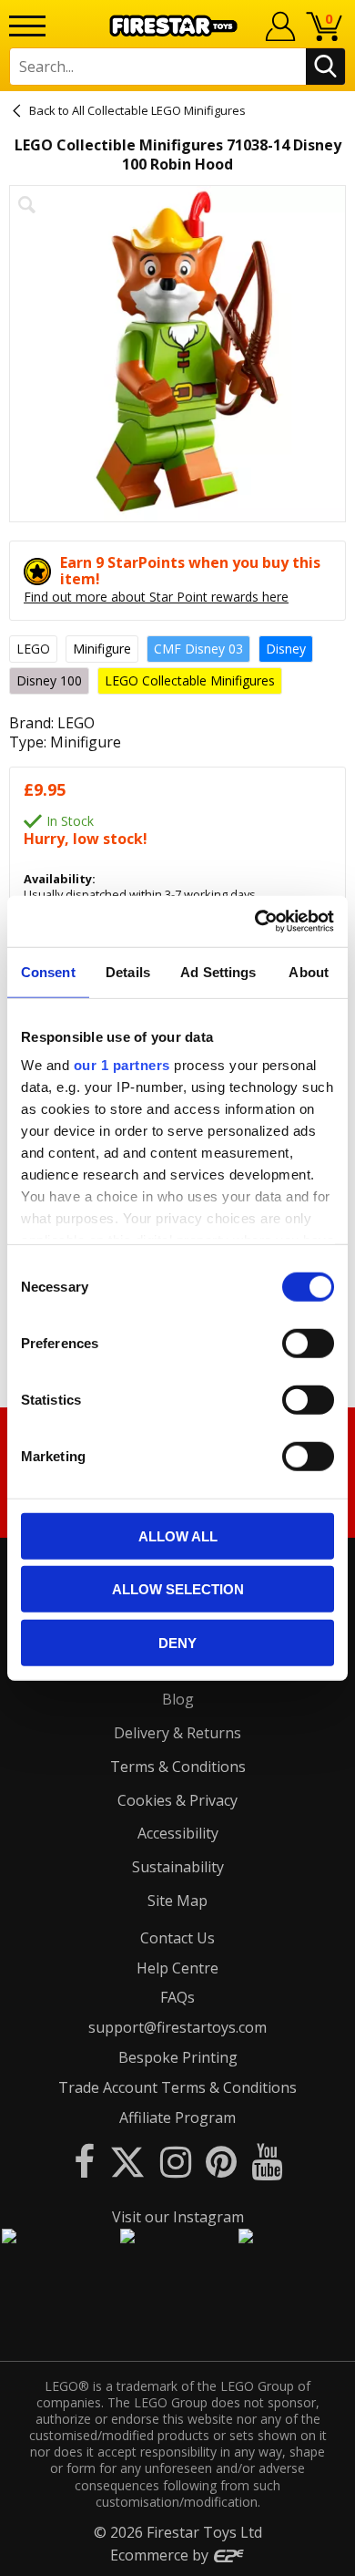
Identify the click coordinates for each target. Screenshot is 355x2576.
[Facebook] (84, 2161)
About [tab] (309, 971)
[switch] (308, 1343)
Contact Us (177, 1938)
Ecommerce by (161, 2555)
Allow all (178, 1535)
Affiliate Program (177, 2117)
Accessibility (178, 1833)
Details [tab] (128, 971)
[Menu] (27, 26)
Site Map (177, 1901)
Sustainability (178, 1867)
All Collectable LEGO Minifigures (159, 110)
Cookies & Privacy (177, 1800)
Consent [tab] (48, 971)
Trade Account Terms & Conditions (177, 2087)
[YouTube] (267, 2161)
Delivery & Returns (177, 1733)
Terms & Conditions (178, 1767)
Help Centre (177, 1968)
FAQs (177, 1997)
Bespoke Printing (178, 2057)
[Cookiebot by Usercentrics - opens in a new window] (255, 922)
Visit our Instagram (178, 2217)
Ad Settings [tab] (218, 971)
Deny (177, 1642)
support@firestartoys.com (177, 2027)
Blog (178, 1699)
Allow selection (178, 1589)
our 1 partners (122, 1065)
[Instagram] (176, 2161)
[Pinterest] (221, 2161)
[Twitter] (127, 2161)
